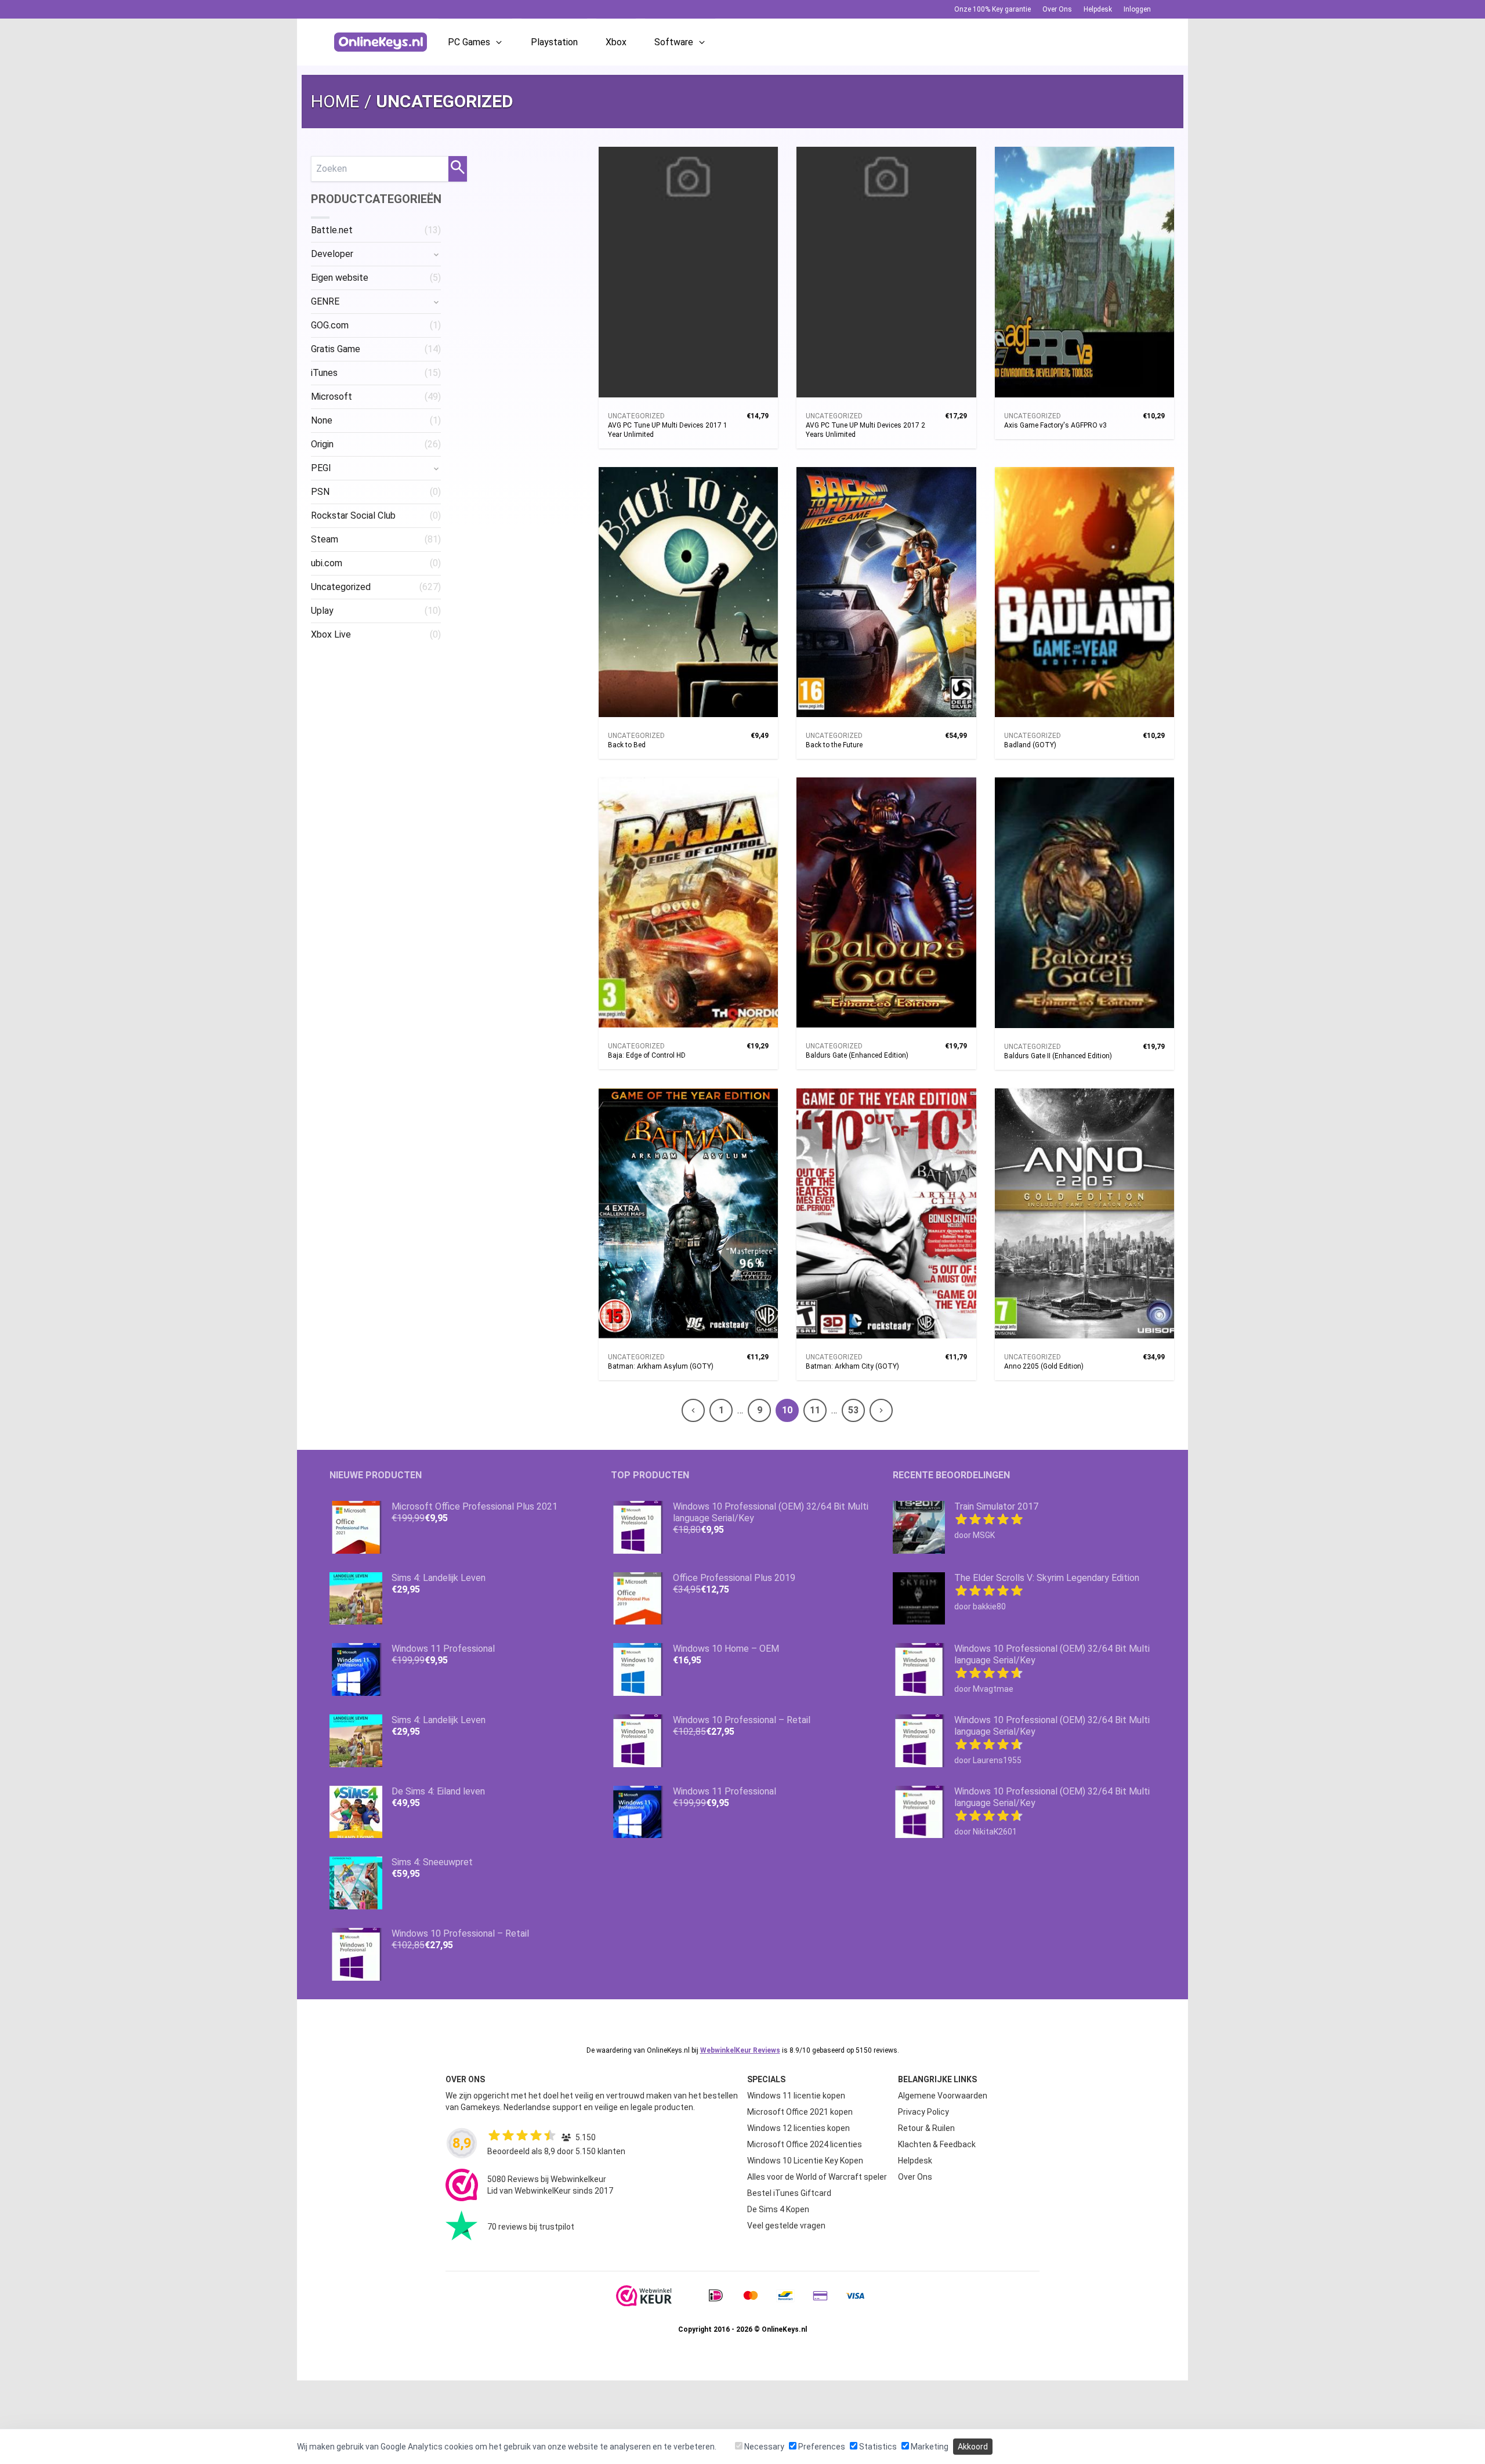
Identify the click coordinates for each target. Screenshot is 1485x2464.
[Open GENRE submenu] (436, 302)
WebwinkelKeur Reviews (740, 2050)
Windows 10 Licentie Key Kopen (805, 2161)
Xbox (616, 42)
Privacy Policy (923, 2112)
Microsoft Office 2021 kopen (800, 2112)
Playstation (554, 42)
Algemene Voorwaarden (943, 2096)
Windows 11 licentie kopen (796, 2096)
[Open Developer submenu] (436, 254)
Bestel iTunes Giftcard (789, 2193)
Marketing (929, 2447)
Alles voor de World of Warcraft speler (817, 2177)
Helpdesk (1098, 9)
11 (815, 1410)
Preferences (821, 2447)
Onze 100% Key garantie (993, 9)
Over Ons (1057, 9)
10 (787, 1410)
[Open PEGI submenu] (436, 468)
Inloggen (1137, 9)
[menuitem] (376, 230)
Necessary (763, 2447)
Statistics (877, 2447)
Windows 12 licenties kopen (798, 2128)
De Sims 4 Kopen (778, 2209)
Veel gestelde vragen (786, 2226)
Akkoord (973, 2447)
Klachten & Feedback (937, 2144)
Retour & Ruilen (926, 2128)
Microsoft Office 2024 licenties (805, 2144)
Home (335, 101)
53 (853, 1410)
